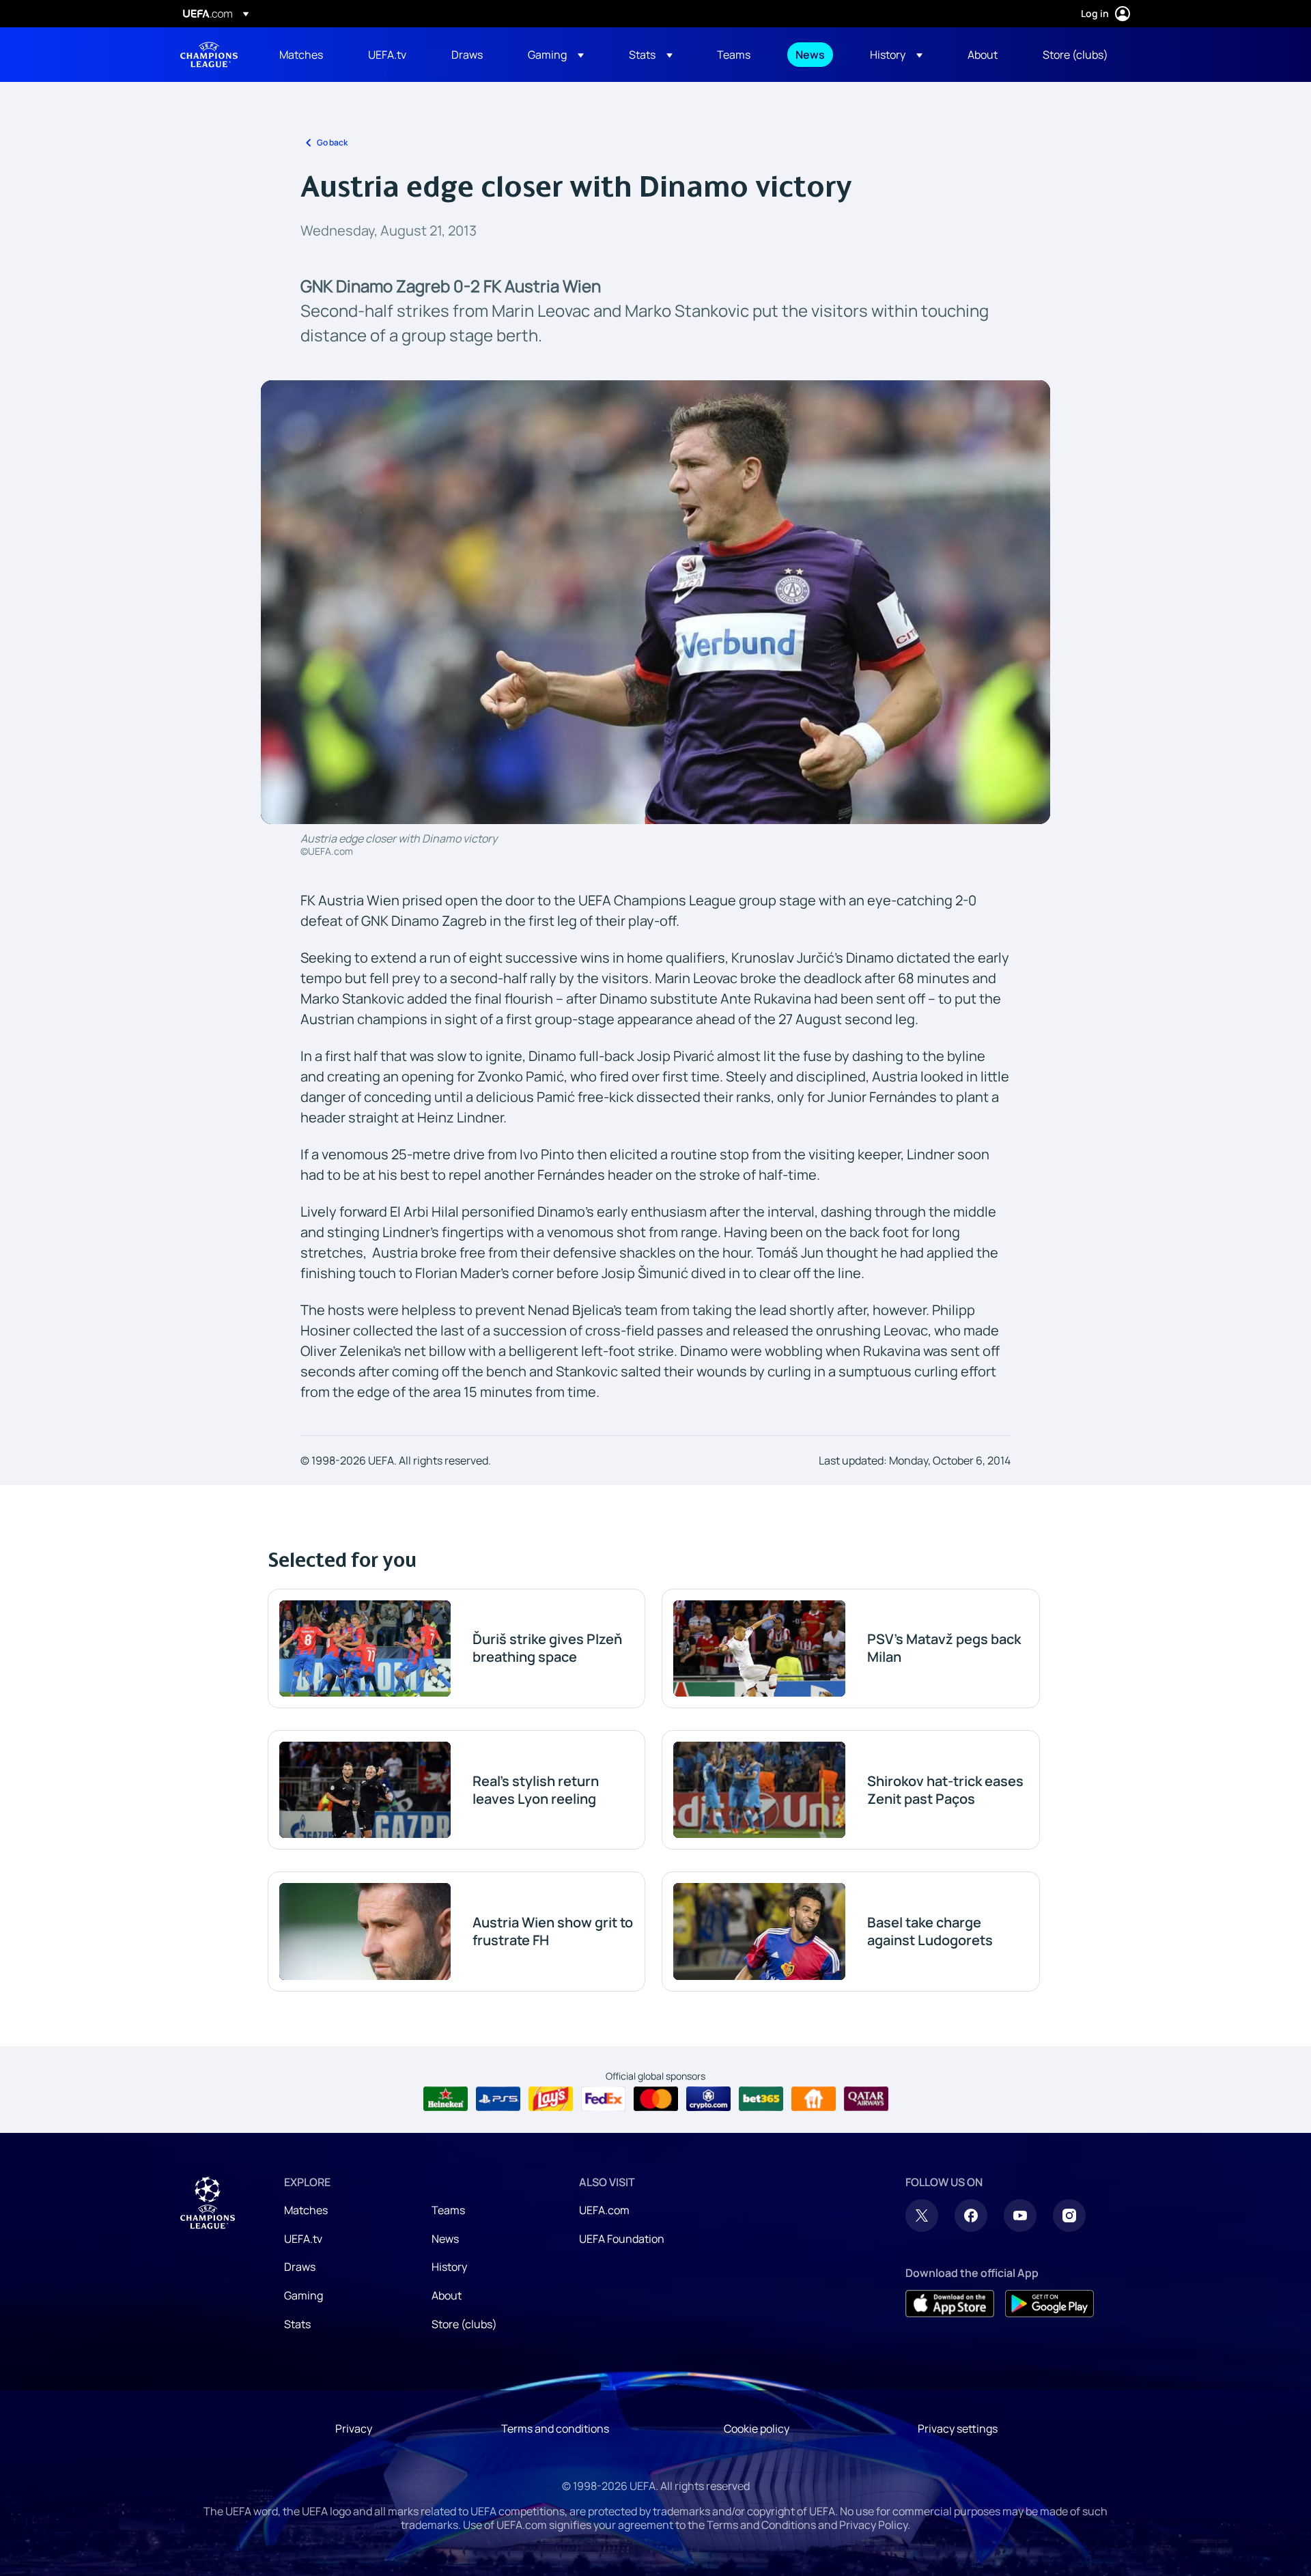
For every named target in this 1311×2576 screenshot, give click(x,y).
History (449, 2267)
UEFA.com (604, 2210)
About (447, 2295)
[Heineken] (446, 2099)
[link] (301, 55)
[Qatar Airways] (866, 2099)
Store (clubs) (464, 2324)
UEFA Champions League (209, 55)
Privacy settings (958, 2429)
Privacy (354, 2429)
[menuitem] (307, 55)
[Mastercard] (656, 2099)
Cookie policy (757, 2429)
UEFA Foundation (622, 2239)
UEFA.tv (303, 2239)
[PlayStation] (498, 2099)
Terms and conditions (555, 2429)
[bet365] (761, 2099)
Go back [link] (332, 142)
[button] (556, 55)
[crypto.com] (708, 2099)
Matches (306, 2210)
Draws (300, 2267)
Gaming (304, 2295)
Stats (297, 2324)
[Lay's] (551, 2099)
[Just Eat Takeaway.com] (814, 2099)
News (445, 2239)
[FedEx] (603, 2099)
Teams (448, 2210)
